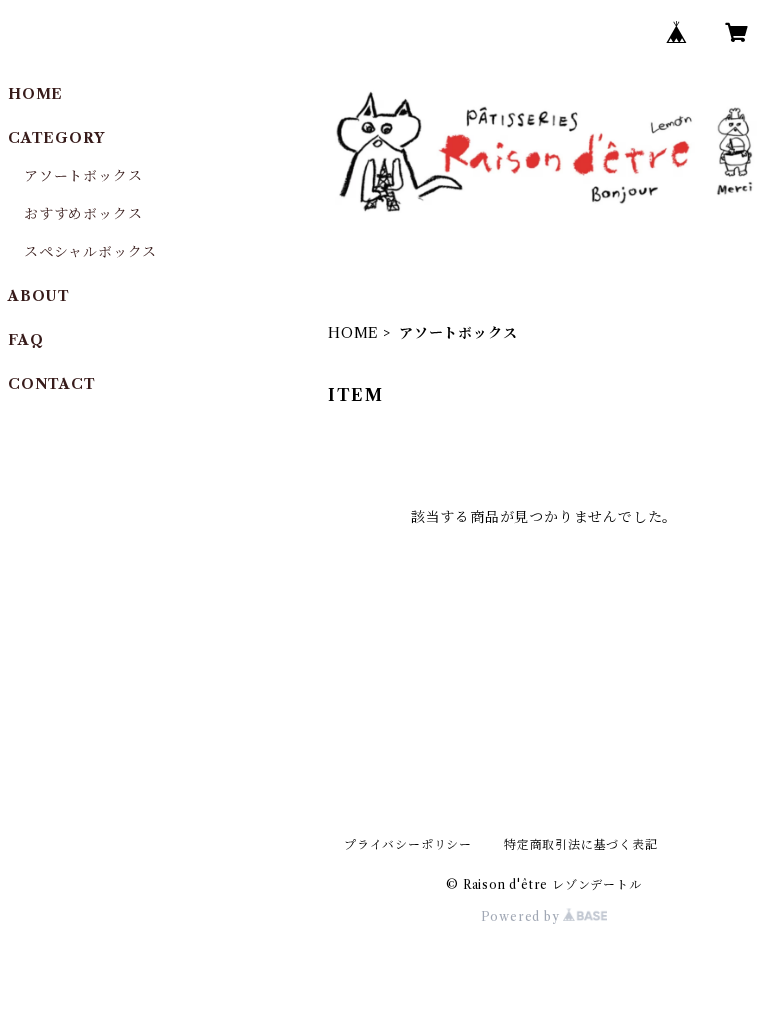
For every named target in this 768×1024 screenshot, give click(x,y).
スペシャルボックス (90, 252)
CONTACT (52, 384)
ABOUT (39, 296)
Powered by (522, 916)
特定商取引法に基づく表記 (581, 844)
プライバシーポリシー (408, 844)
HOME (353, 333)
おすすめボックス (83, 214)
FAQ (25, 340)
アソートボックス (83, 176)
